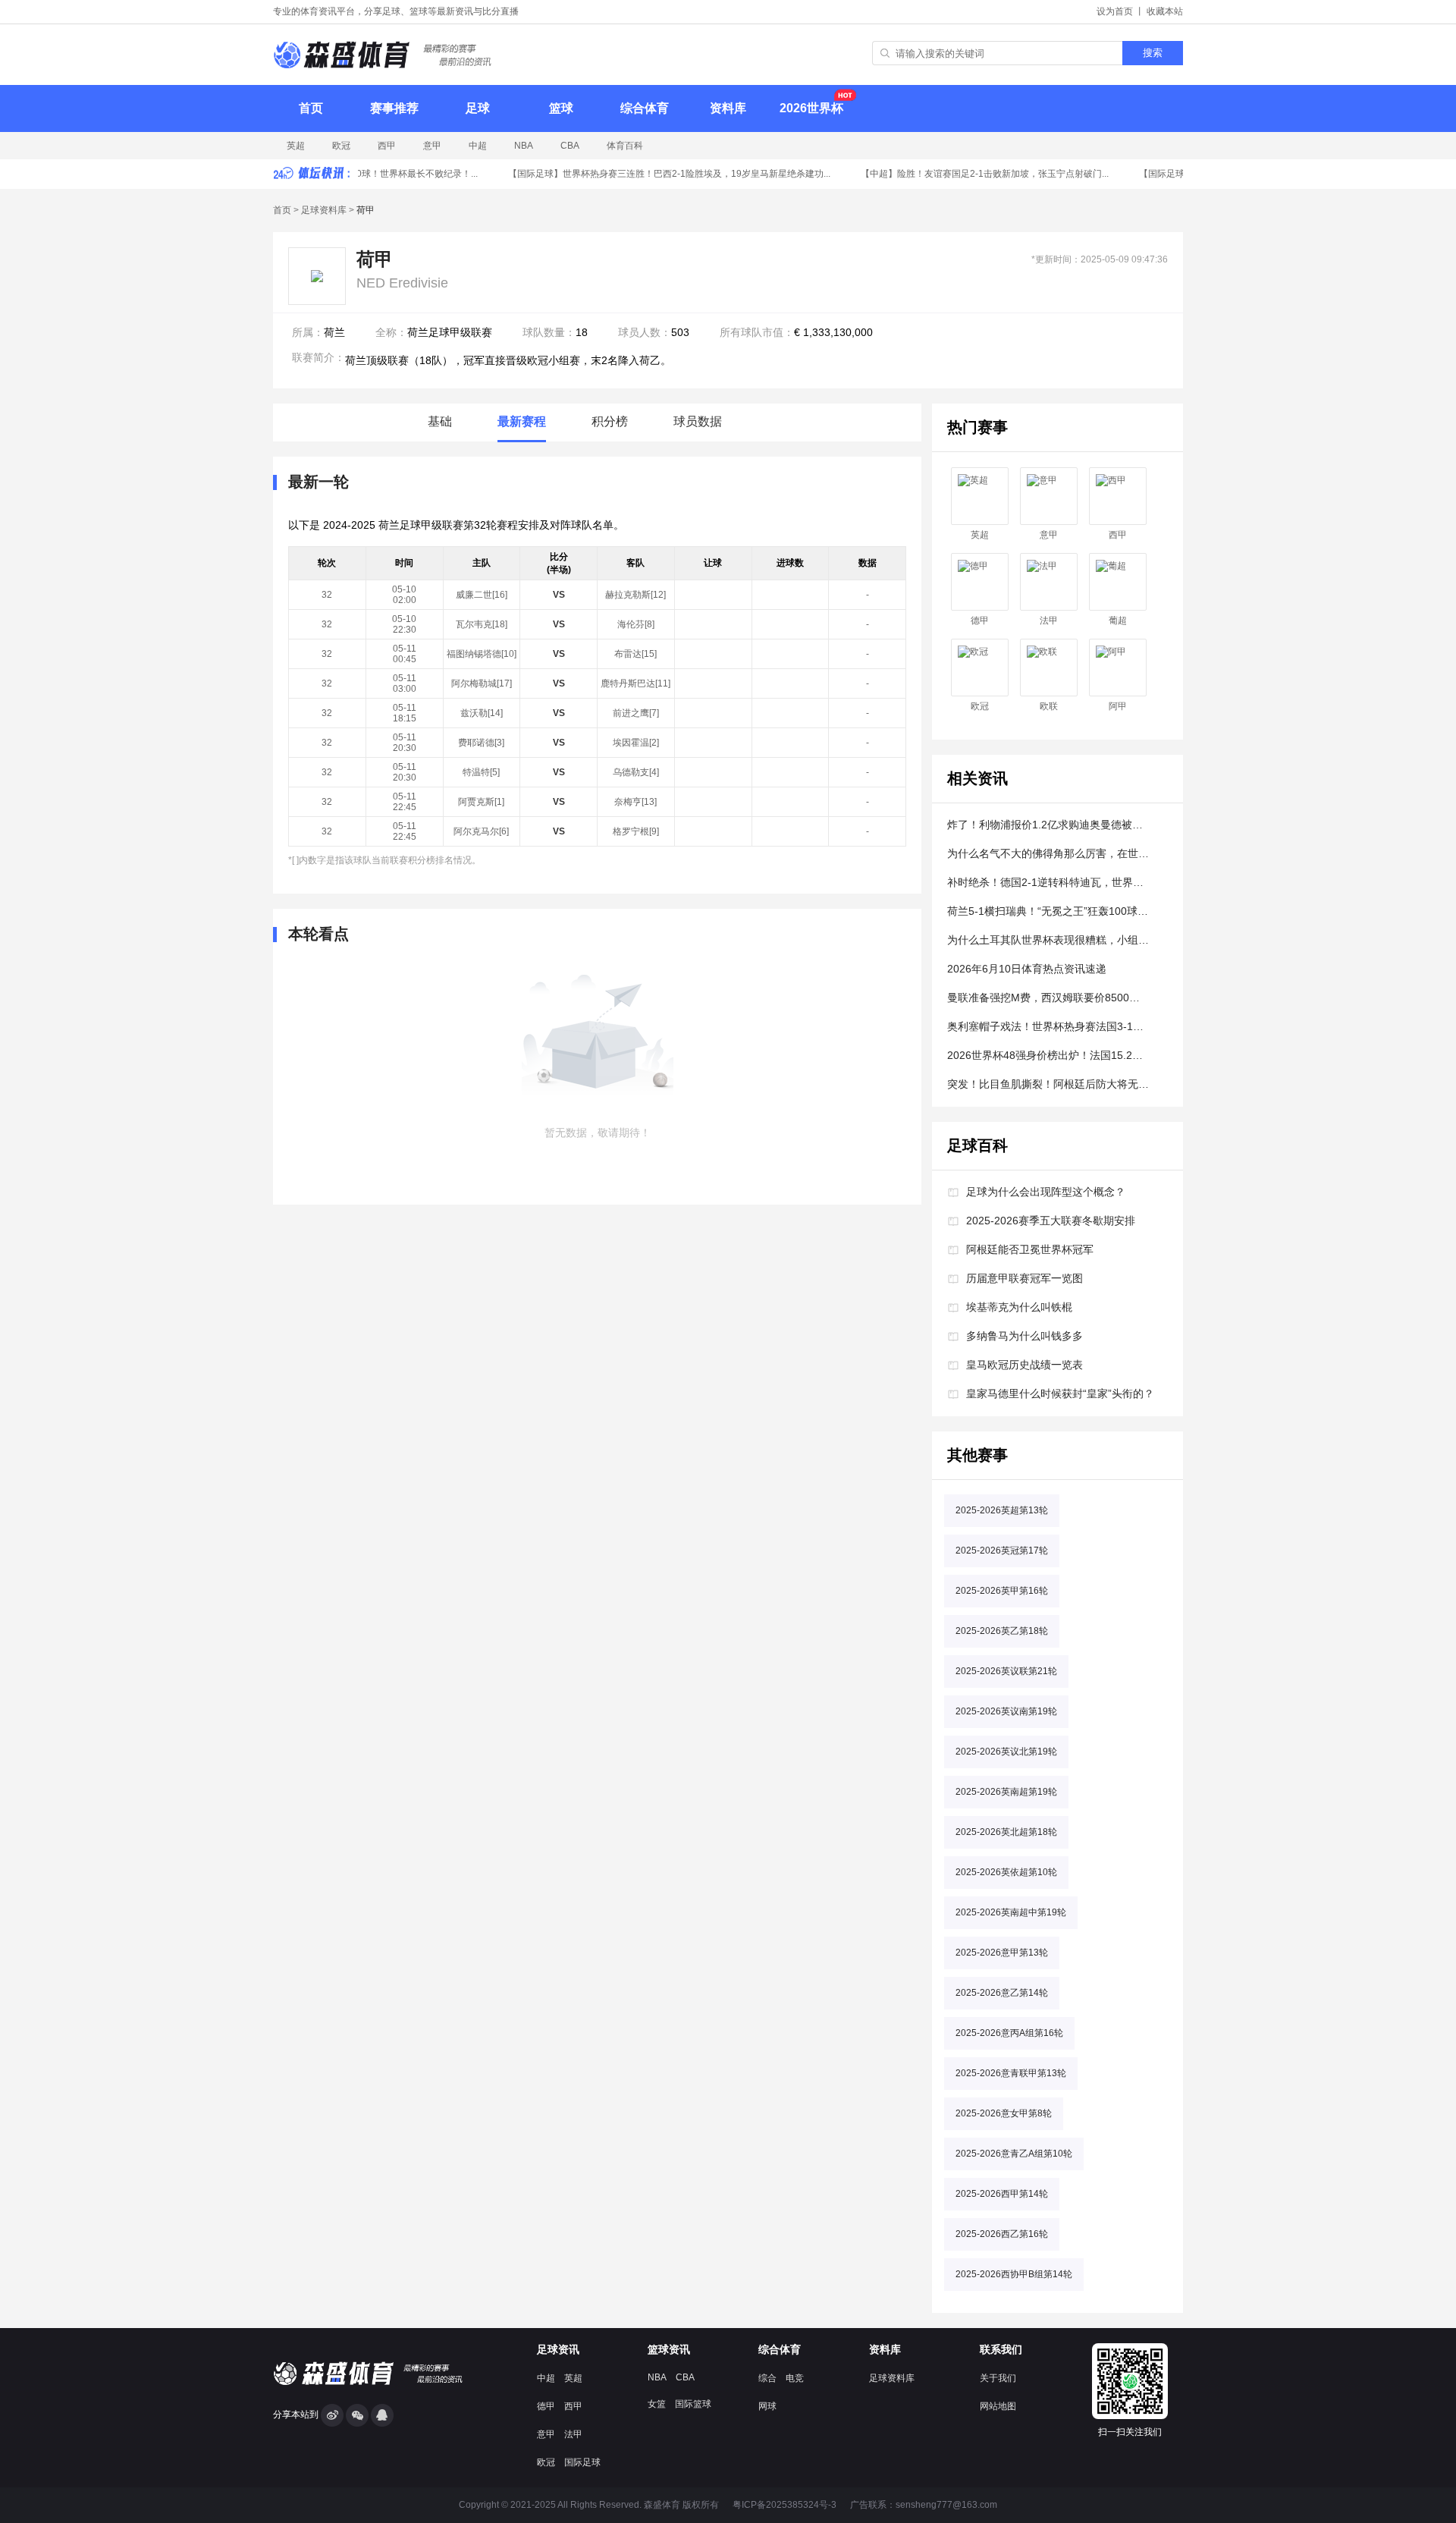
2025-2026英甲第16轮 (1002, 1591)
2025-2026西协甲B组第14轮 (1014, 2274)
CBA (570, 146)
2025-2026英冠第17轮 (1002, 1551)
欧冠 (341, 146)
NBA (524, 146)
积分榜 (610, 421)
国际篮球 (693, 2404)
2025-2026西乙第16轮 (1002, 2234)
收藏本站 (1165, 11)
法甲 (1049, 621)
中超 (478, 146)
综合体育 (645, 108)
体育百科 (625, 146)
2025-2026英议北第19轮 (1006, 1752)
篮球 (561, 108)
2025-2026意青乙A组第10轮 (1014, 2154)
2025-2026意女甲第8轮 (1004, 2113)
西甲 (387, 146)
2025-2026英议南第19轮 (1006, 1711)
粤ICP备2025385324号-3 (784, 2505)
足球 (478, 108)
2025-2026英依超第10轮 (1006, 1872)
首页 (311, 108)
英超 (296, 146)
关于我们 (998, 2378)
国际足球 (582, 2462)
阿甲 (1118, 706)
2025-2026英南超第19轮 (1006, 1792)
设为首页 (1115, 11)
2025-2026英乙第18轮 (1002, 1631)
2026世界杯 (811, 108)
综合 (767, 2378)
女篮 (657, 2404)
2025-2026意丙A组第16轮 (1009, 2033)
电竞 (795, 2378)
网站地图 (998, 2406)
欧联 (1049, 706)
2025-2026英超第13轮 (1002, 1510)
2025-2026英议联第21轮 (1006, 1671)
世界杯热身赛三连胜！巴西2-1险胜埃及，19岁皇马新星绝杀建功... (657, 174)
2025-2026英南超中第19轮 (1011, 1912)
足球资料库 (324, 210)
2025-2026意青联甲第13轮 (1011, 2073)
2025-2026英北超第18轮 (1006, 1832)
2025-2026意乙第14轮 (1002, 1993)
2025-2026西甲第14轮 (1002, 2194)
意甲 (432, 146)
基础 (440, 421)
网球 (767, 2406)
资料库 (728, 108)
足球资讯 (558, 2349)
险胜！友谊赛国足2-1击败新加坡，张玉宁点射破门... (973, 174)
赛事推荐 (394, 108)
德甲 (980, 621)
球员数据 (698, 421)
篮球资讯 (669, 2349)
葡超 (1118, 621)
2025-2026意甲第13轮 (1002, 1953)
